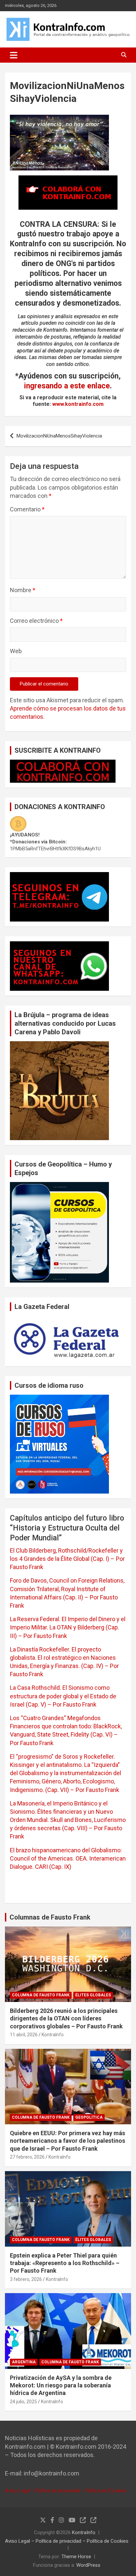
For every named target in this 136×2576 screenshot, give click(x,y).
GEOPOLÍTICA (89, 2117)
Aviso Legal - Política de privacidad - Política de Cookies (66, 2491)
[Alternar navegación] (14, 55)
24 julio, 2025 (23, 2402)
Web (16, 651)
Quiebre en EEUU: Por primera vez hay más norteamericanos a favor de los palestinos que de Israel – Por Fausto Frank (68, 2141)
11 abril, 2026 (24, 2035)
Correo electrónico (36, 621)
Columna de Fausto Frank (41, 1995)
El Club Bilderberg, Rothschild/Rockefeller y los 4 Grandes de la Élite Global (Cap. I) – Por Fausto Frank (67, 1559)
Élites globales (93, 1995)
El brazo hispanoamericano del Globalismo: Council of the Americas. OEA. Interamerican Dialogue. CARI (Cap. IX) (68, 1858)
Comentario (27, 509)
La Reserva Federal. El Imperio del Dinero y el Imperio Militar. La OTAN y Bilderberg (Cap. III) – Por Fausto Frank (68, 1627)
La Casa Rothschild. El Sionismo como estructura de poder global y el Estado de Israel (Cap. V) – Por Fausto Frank (63, 1696)
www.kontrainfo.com (78, 404)
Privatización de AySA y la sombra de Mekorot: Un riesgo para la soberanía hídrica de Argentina (61, 2385)
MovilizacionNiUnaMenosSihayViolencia (59, 436)
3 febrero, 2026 (26, 2279)
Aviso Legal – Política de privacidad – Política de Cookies (67, 2541)
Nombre (23, 590)
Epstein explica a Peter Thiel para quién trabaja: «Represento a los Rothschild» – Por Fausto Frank (65, 2263)
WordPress (88, 2565)
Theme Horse (76, 2557)
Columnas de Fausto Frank (50, 1917)
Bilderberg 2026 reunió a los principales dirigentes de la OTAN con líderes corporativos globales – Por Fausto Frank (66, 2018)
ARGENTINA (24, 2362)
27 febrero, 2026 (27, 2157)
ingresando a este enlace (67, 386)
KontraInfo (53, 2035)
